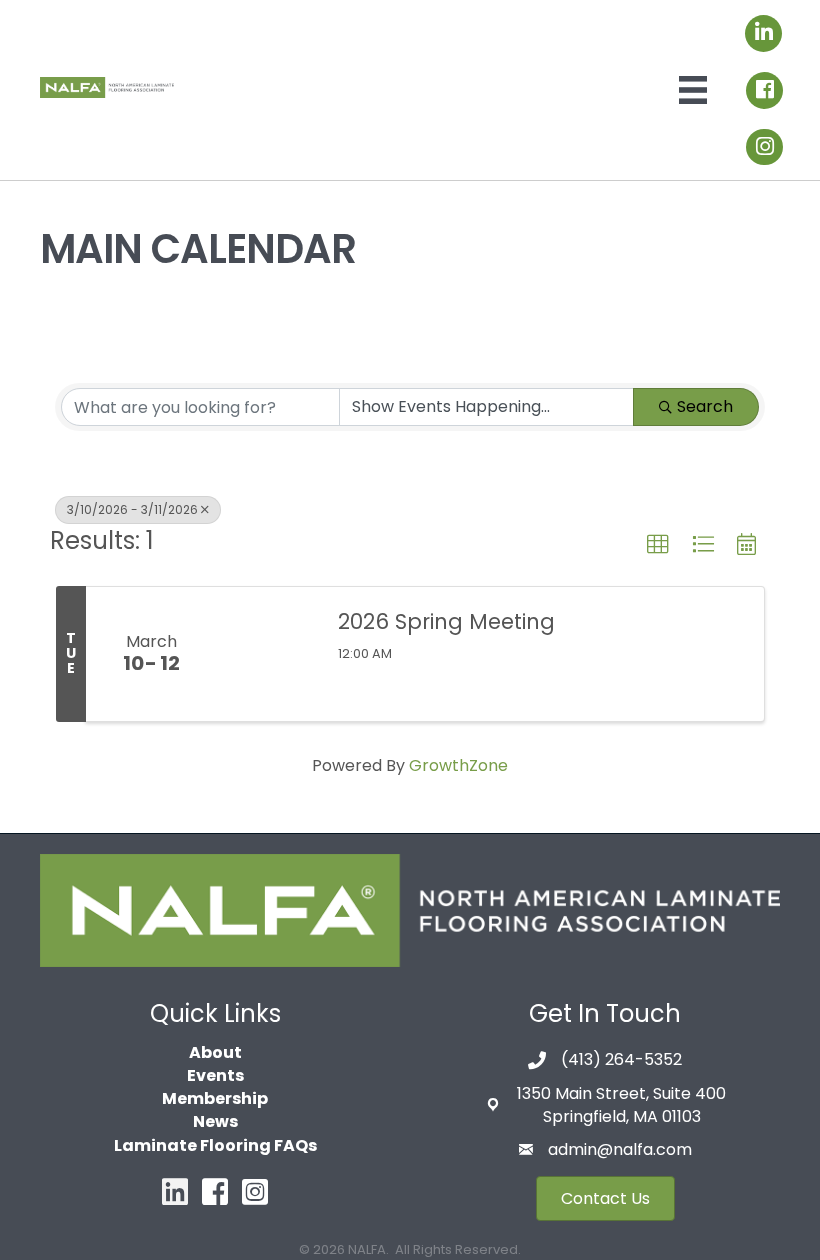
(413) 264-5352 (621, 1059)
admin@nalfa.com (620, 1149)
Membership (215, 1098)
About (215, 1052)
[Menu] (693, 90)
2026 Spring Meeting (446, 621)
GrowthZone (458, 765)
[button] (658, 545)
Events (215, 1075)
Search (705, 406)
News (215, 1121)
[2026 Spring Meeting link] (267, 654)
